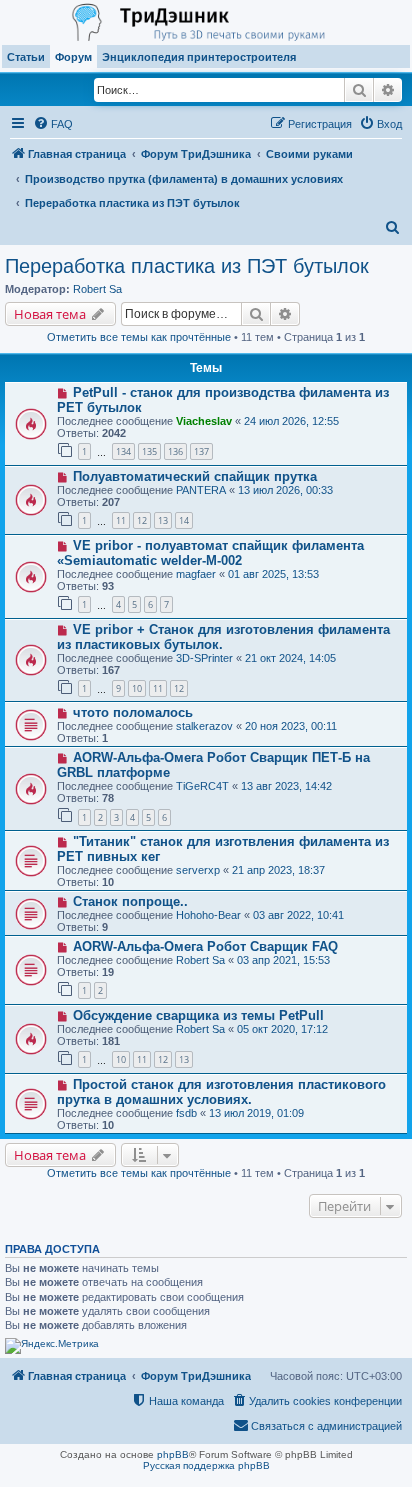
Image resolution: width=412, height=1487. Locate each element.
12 (142, 520)
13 (163, 520)
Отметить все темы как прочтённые (139, 337)
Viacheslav (204, 421)
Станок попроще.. (130, 901)
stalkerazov (204, 726)
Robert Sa (97, 289)
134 (123, 451)
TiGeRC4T (202, 786)
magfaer (196, 574)
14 (184, 520)
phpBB (173, 1454)
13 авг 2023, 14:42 (286, 786)
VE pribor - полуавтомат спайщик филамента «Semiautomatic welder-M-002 (210, 553)
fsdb (186, 1113)
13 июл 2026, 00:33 (285, 490)
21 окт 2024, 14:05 (290, 658)
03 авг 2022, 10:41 (298, 915)
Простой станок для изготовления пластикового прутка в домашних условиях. (221, 1092)
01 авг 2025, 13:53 (273, 574)
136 (175, 451)
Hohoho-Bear (208, 915)
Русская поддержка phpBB (206, 1465)
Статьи (26, 57)
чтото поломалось (133, 712)
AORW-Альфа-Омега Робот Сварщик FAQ (205, 946)
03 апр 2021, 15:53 (283, 960)
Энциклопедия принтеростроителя (199, 57)
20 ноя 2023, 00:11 (291, 726)
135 (149, 451)
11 (121, 520)
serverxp (198, 870)
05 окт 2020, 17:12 (282, 1029)
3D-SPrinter (204, 658)
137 (201, 451)
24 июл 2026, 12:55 (291, 421)
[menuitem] (53, 124)
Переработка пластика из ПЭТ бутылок (187, 266)
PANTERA (201, 490)
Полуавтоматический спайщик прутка (195, 476)
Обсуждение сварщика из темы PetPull (198, 1015)
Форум (73, 57)
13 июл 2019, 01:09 (256, 1113)
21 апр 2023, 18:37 (278, 870)
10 (137, 688)
